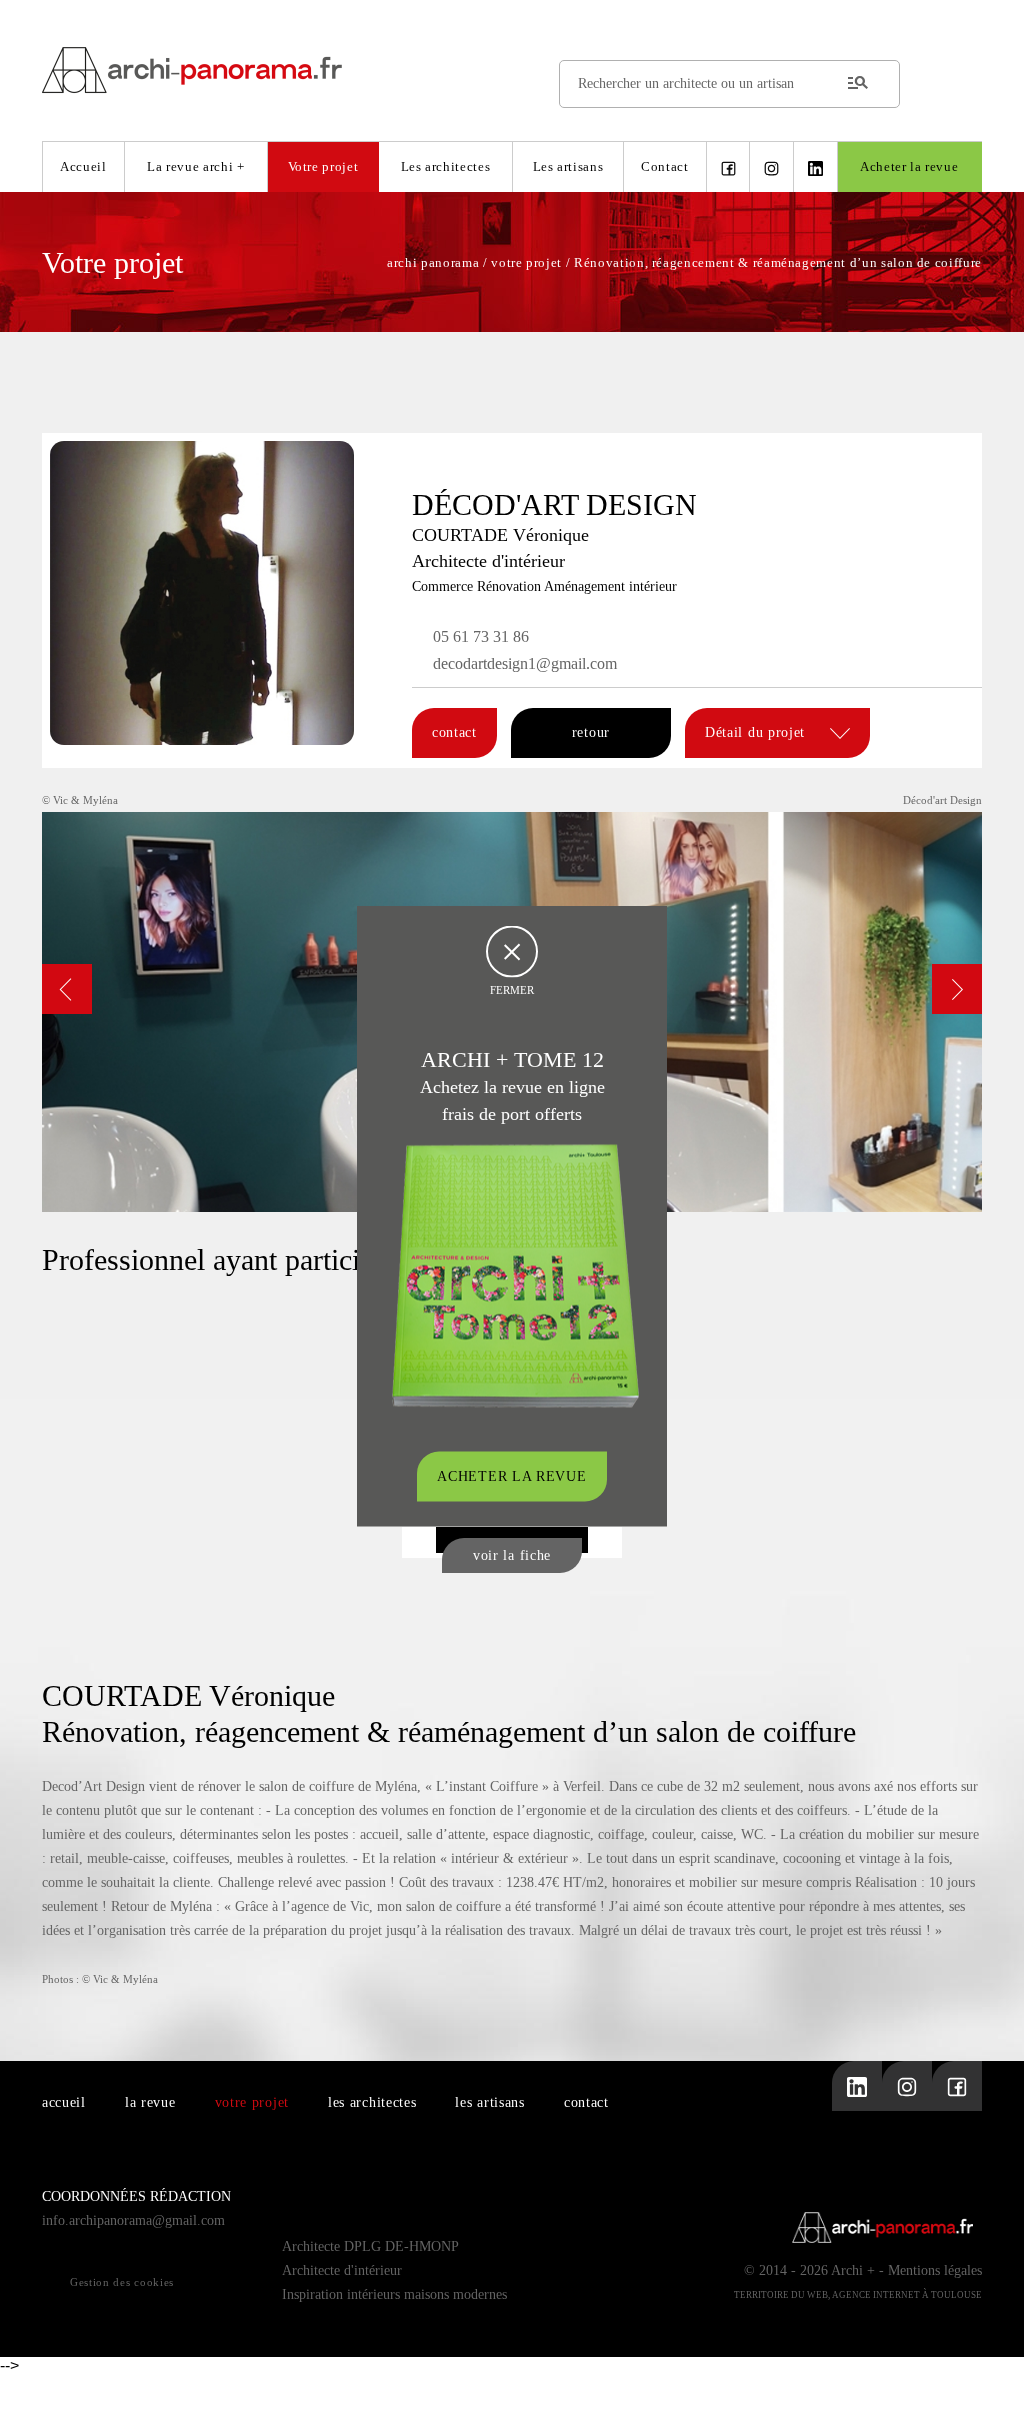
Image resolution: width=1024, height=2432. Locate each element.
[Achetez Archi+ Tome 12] (515, 1274)
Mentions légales (935, 2270)
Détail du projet (757, 732)
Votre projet (323, 166)
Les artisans (568, 166)
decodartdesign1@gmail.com (525, 663)
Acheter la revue (909, 166)
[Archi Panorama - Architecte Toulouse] (512, 69)
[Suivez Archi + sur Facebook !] (728, 167)
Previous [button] (67, 989)
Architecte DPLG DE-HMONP (370, 2246)
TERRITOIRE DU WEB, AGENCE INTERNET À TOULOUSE (858, 2295)
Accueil (83, 166)
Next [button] (957, 989)
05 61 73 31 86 (481, 636)
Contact (665, 166)
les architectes (372, 2102)
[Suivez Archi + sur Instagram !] (771, 167)
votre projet (252, 2102)
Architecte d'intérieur (342, 2270)
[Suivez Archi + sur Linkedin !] (815, 167)
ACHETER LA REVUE (511, 1476)
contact (454, 732)
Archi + (853, 2270)
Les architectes (446, 166)
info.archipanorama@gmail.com (133, 2220)
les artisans (489, 2102)
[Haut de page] (989, 2397)
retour (591, 732)
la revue (150, 2102)
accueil (64, 2102)
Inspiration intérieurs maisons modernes (394, 2294)
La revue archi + (195, 166)
